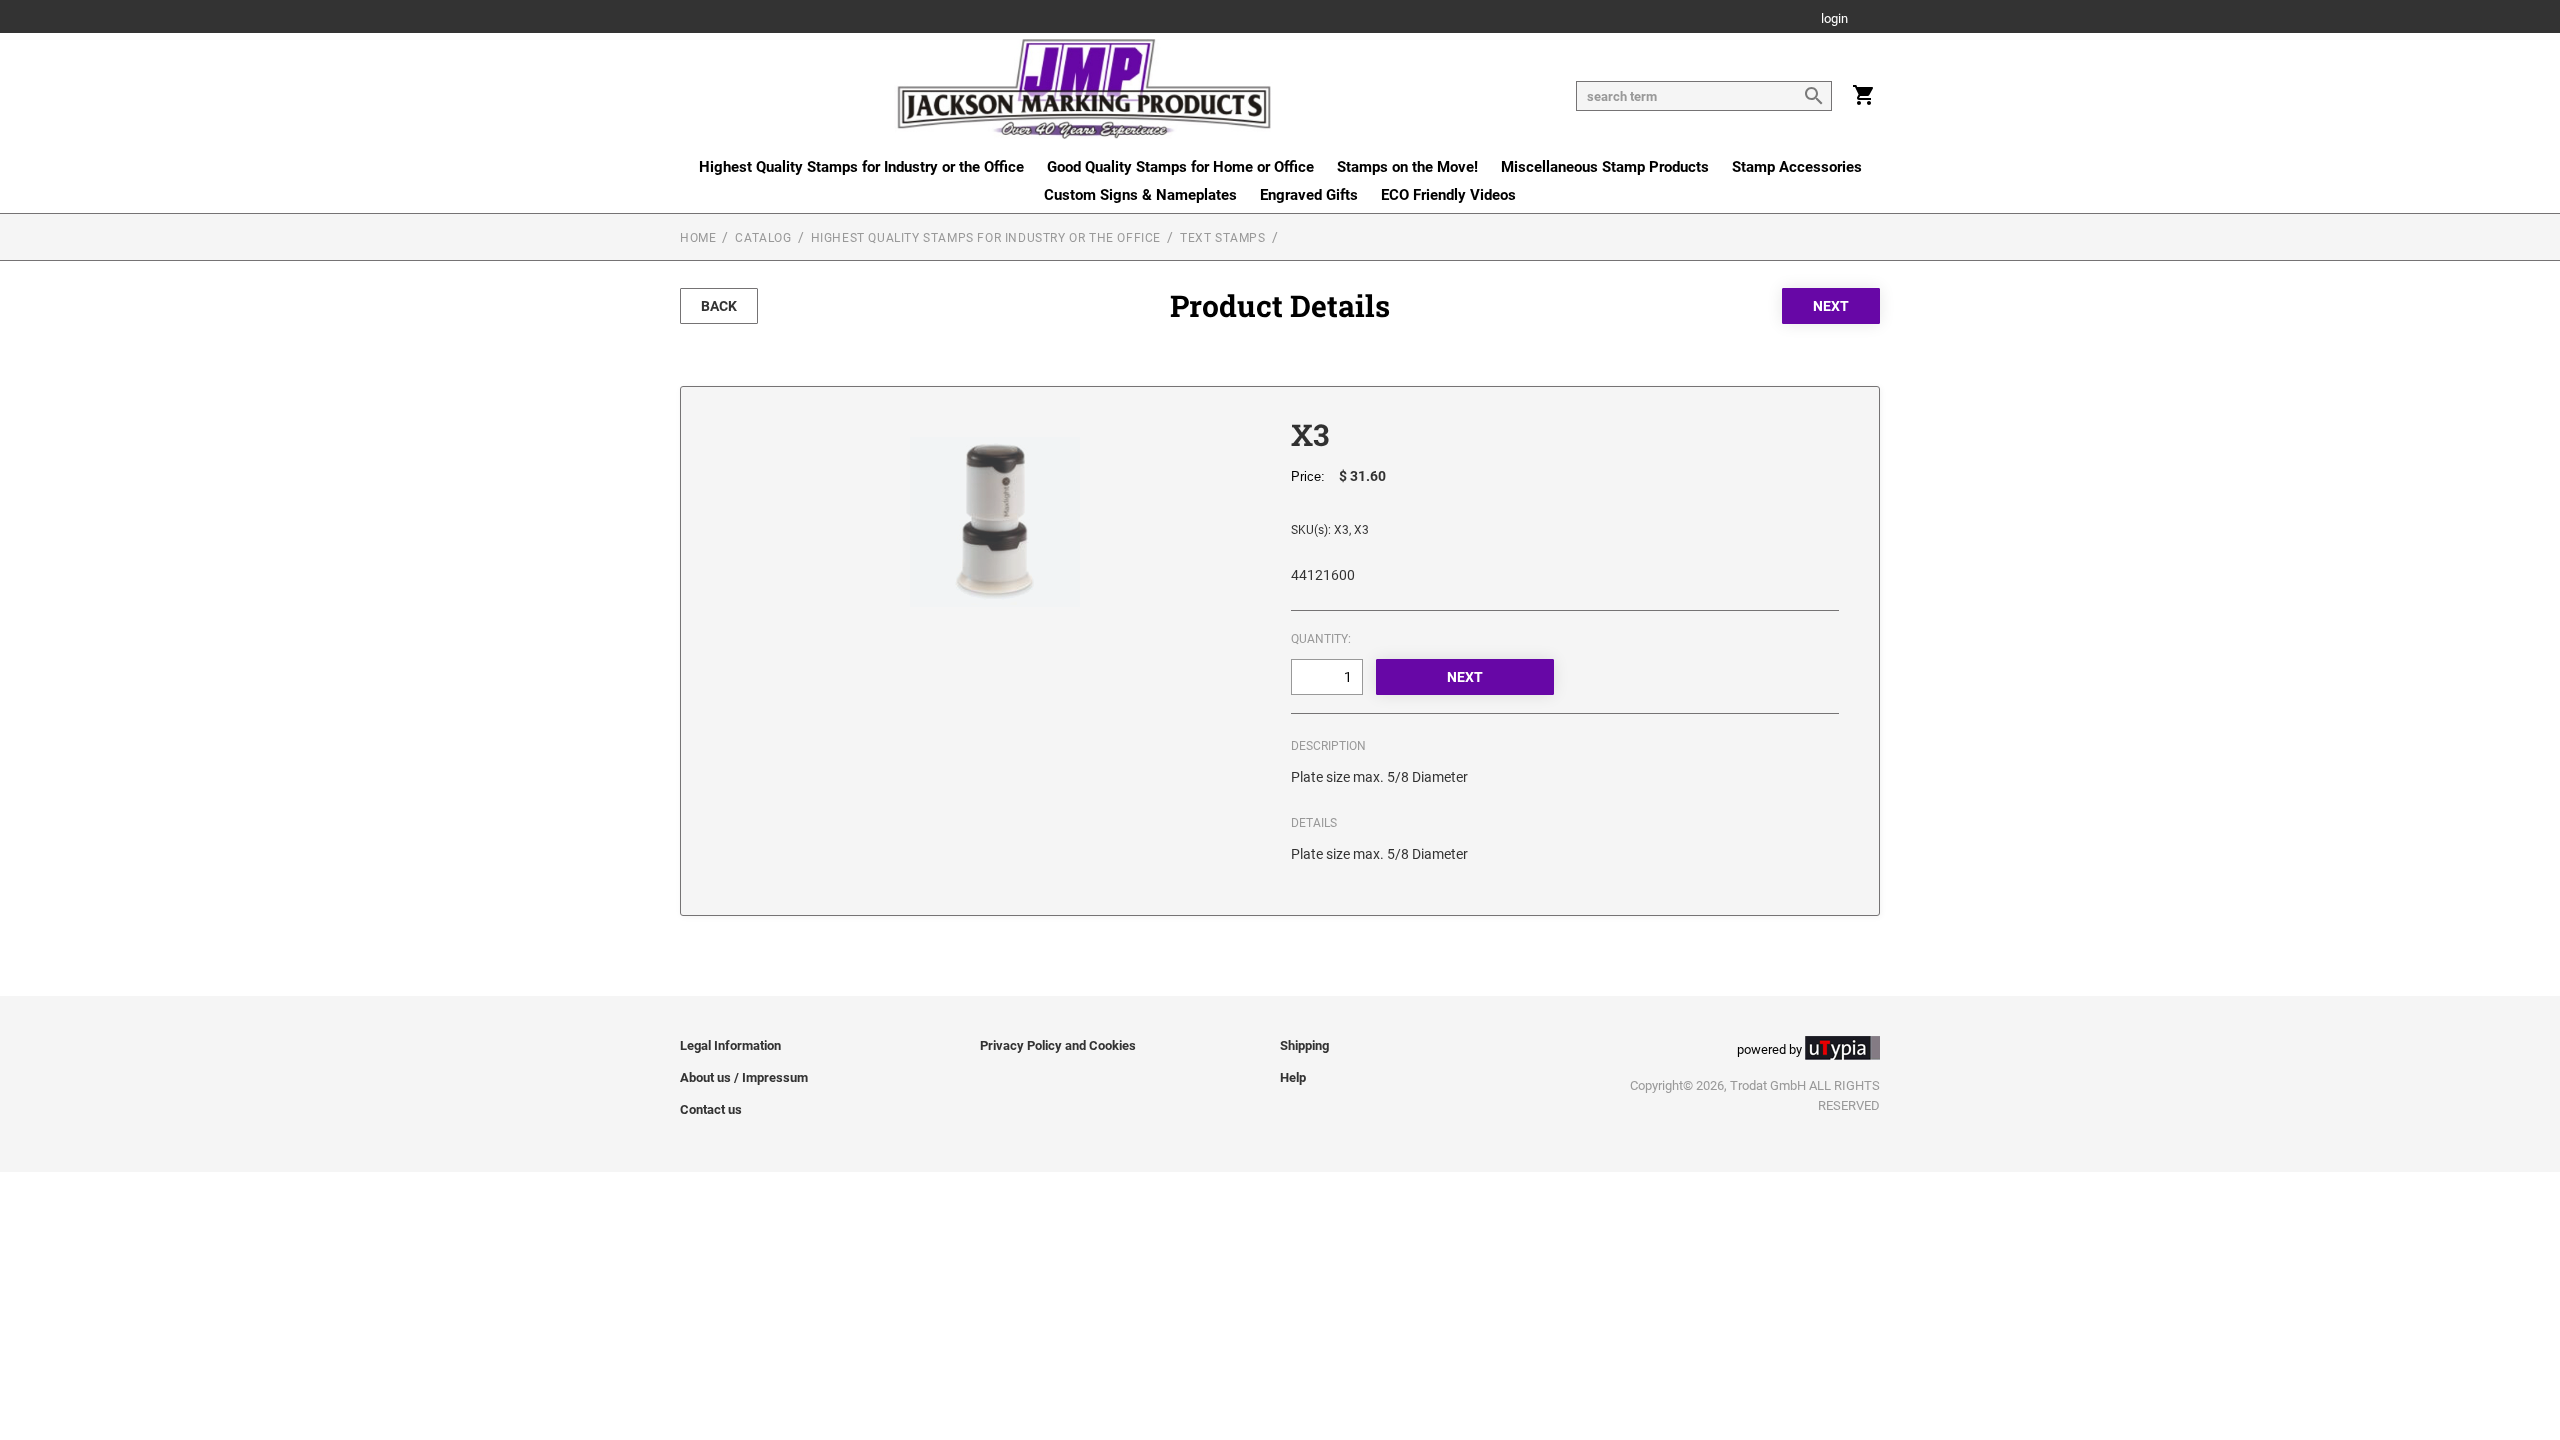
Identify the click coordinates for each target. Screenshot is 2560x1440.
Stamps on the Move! (1407, 167)
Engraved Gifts (1309, 195)
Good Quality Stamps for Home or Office (1180, 167)
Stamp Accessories (1797, 167)
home (698, 238)
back (719, 306)
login (1834, 19)
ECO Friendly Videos (1448, 195)
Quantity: (1321, 639)
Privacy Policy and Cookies (1058, 1045)
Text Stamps (1223, 238)
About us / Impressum (744, 1077)
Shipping (1304, 1045)
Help (1293, 1077)
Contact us (711, 1109)
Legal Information (730, 1045)
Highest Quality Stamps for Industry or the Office (861, 167)
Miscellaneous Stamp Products (1605, 167)
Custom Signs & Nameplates (1140, 195)
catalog (763, 238)
